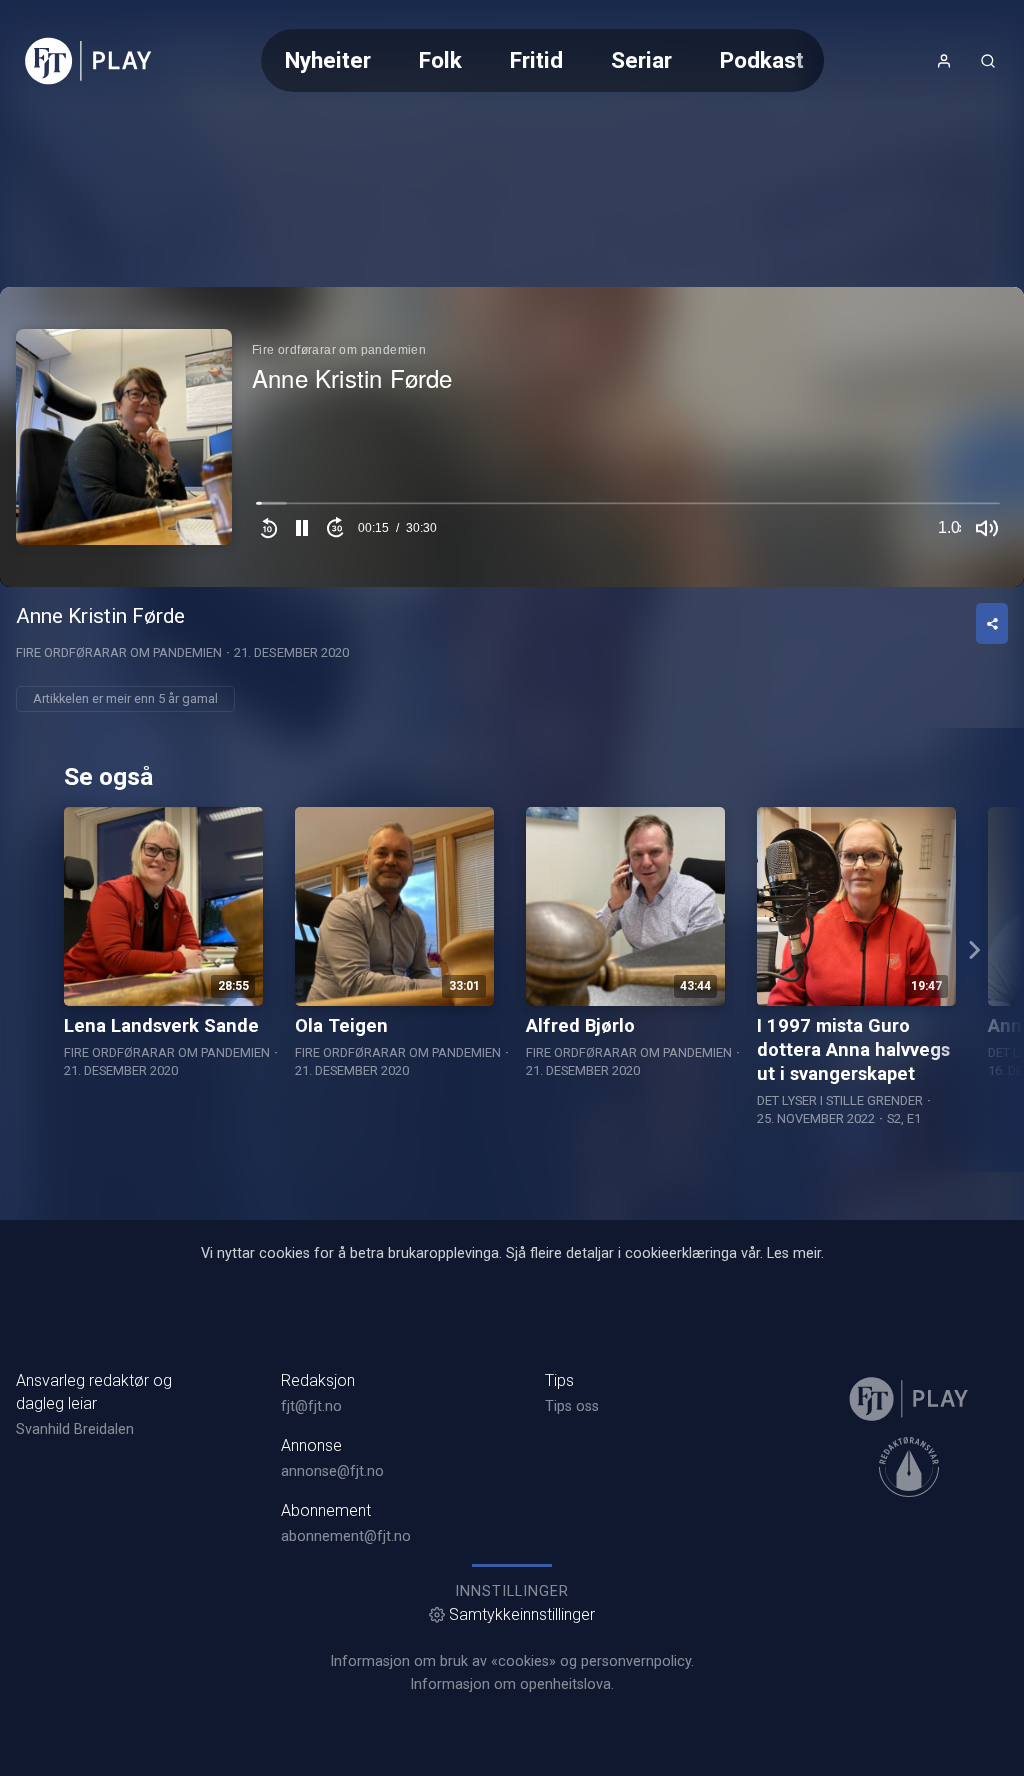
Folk (440, 60)
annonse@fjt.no (332, 1471)
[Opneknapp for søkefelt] (988, 61)
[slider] (628, 508)
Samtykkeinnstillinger (522, 1614)
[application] (512, 437)
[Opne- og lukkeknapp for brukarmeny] (944, 61)
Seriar (641, 60)
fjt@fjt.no (311, 1406)
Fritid (536, 60)
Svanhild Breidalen (75, 1429)
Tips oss (572, 1406)
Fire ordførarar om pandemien (119, 652)
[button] (302, 528)
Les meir (794, 1253)
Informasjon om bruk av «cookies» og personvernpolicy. (512, 1661)
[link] (88, 61)
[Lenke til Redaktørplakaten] (909, 1467)
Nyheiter (328, 60)
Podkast (762, 60)
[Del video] (992, 623)
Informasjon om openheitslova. (512, 1684)
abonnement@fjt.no (346, 1536)
